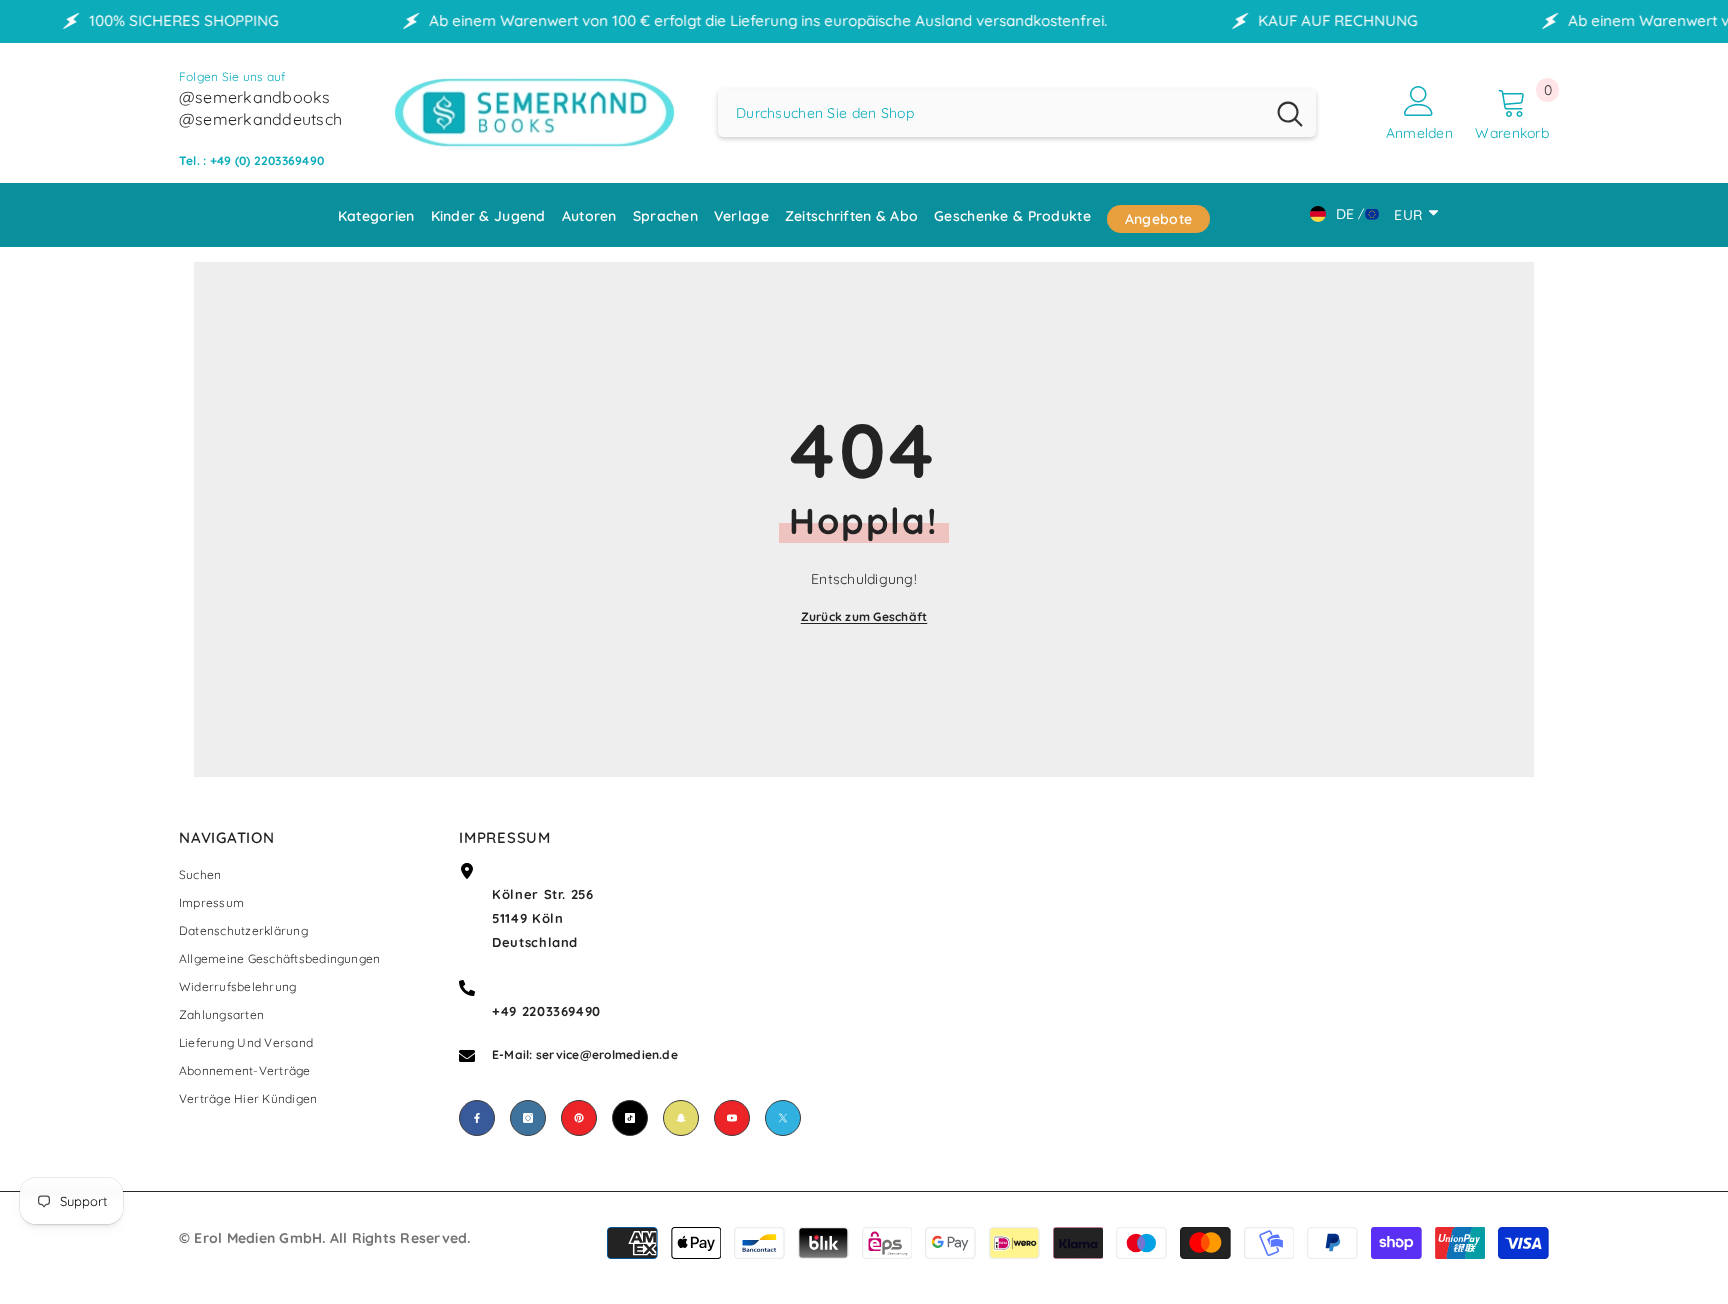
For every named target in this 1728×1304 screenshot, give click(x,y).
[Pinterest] (579, 1118)
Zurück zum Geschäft (864, 616)
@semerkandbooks (255, 97)
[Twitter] (783, 1118)
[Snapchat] (681, 1118)
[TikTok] (630, 1118)
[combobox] (991, 113)
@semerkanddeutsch (260, 119)
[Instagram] (528, 1118)
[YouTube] (732, 1118)
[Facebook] (477, 1118)
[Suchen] (1017, 113)
